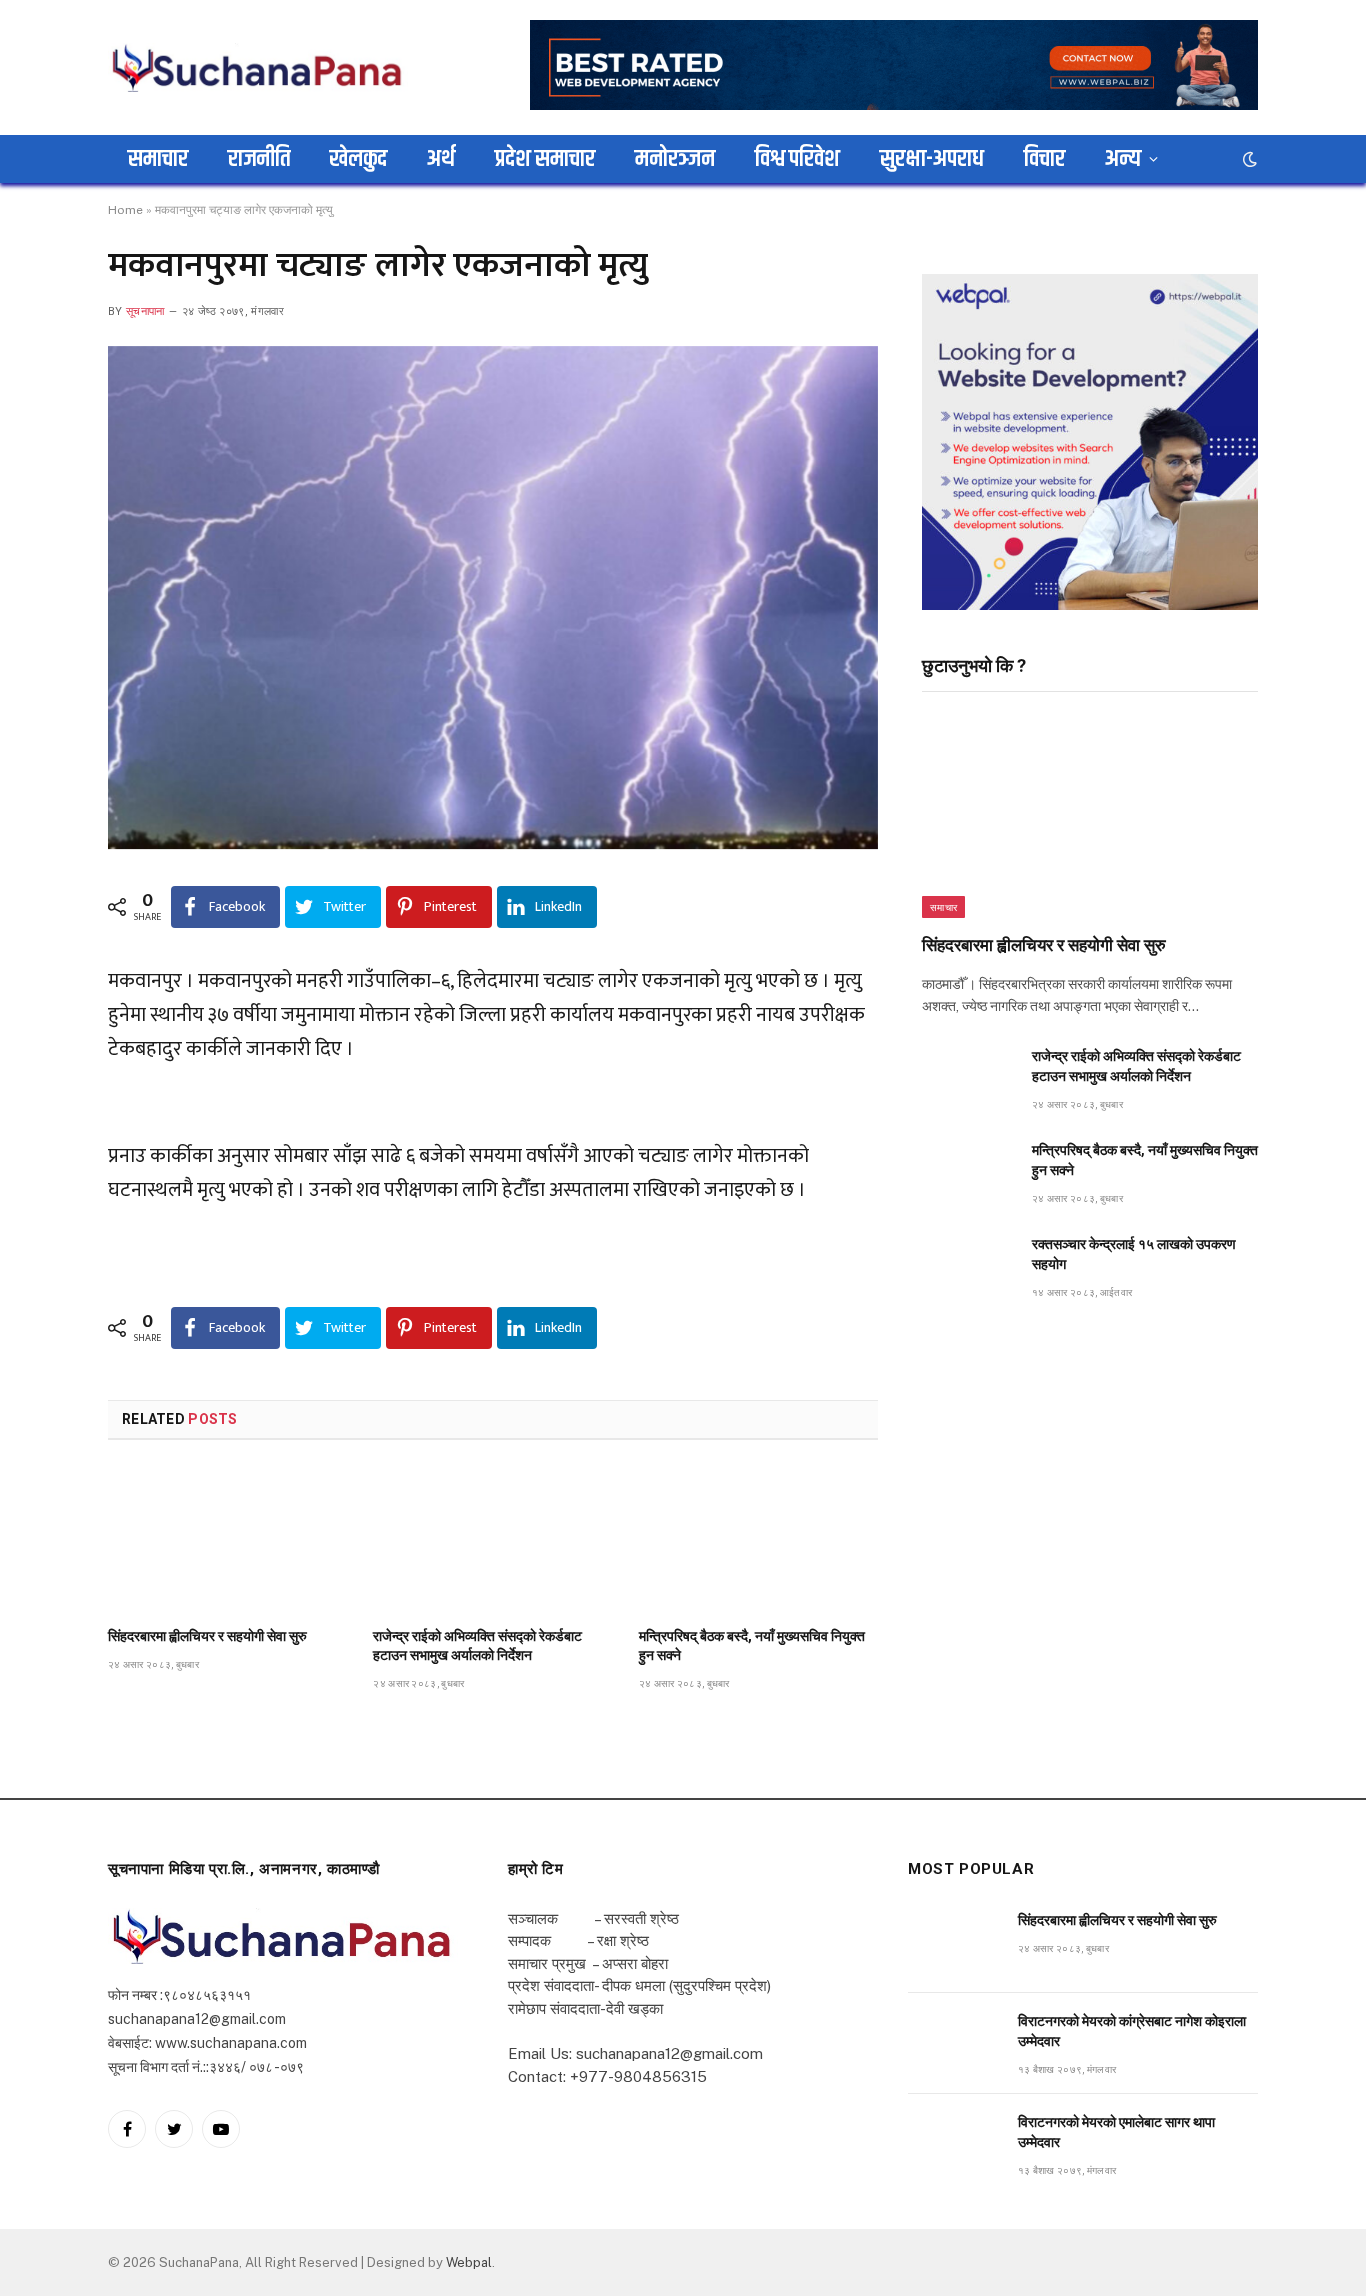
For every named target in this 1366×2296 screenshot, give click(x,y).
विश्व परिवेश (797, 159)
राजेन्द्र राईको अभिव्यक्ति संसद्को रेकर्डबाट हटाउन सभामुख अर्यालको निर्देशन (477, 1645)
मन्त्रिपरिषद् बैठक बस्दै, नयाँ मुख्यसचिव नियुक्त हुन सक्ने (752, 1645)
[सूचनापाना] (258, 67)
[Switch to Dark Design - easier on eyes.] (1248, 159)
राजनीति (259, 159)
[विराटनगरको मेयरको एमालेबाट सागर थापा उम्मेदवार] (954, 2144)
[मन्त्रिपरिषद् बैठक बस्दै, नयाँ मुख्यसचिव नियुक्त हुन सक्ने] (758, 1539)
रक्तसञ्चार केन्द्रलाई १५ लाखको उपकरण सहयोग (1134, 1254)
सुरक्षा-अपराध (932, 159)
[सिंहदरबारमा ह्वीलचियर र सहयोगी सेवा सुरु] (227, 1539)
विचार (1044, 159)
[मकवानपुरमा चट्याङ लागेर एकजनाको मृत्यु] (493, 597)
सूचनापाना (145, 311)
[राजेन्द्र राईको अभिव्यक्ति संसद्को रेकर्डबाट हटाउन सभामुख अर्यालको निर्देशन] (492, 1539)
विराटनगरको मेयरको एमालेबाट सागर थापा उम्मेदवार (1116, 2132)
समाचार (158, 159)
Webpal (469, 2262)
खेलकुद (358, 159)
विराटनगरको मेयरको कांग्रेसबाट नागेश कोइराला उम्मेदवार (1132, 2031)
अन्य (1123, 159)
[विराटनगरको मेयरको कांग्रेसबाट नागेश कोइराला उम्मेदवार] (954, 2043)
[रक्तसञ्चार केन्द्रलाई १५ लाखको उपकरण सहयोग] (968, 1266)
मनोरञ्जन (675, 159)
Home (125, 210)
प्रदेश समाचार (545, 159)
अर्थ (441, 159)
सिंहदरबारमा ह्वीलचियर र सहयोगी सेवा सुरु (207, 1636)
